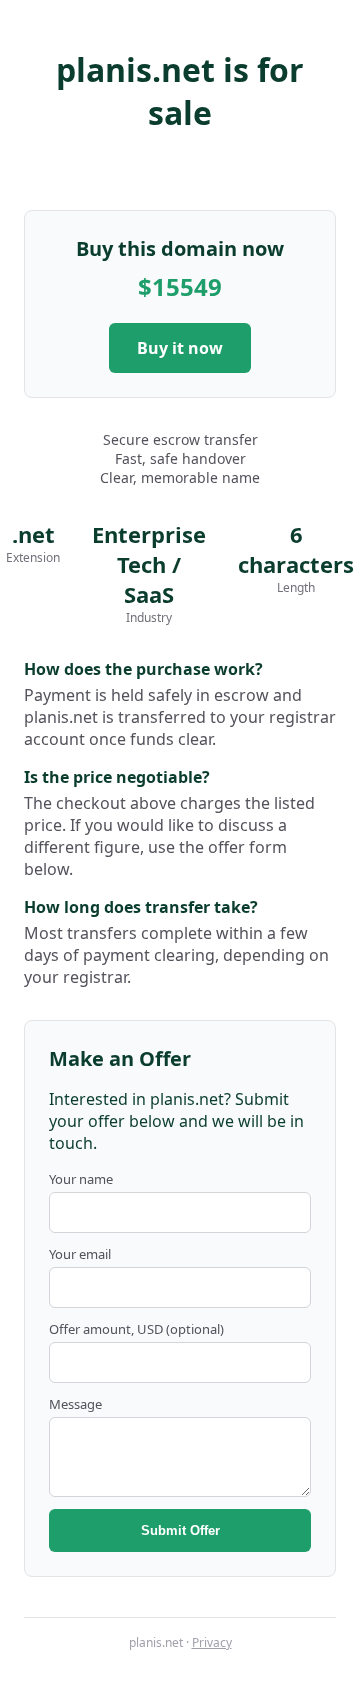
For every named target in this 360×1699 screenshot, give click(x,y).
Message (75, 1404)
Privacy (212, 1642)
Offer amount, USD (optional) (136, 1329)
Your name (81, 1179)
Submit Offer (180, 1530)
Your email (80, 1254)
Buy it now (180, 348)
